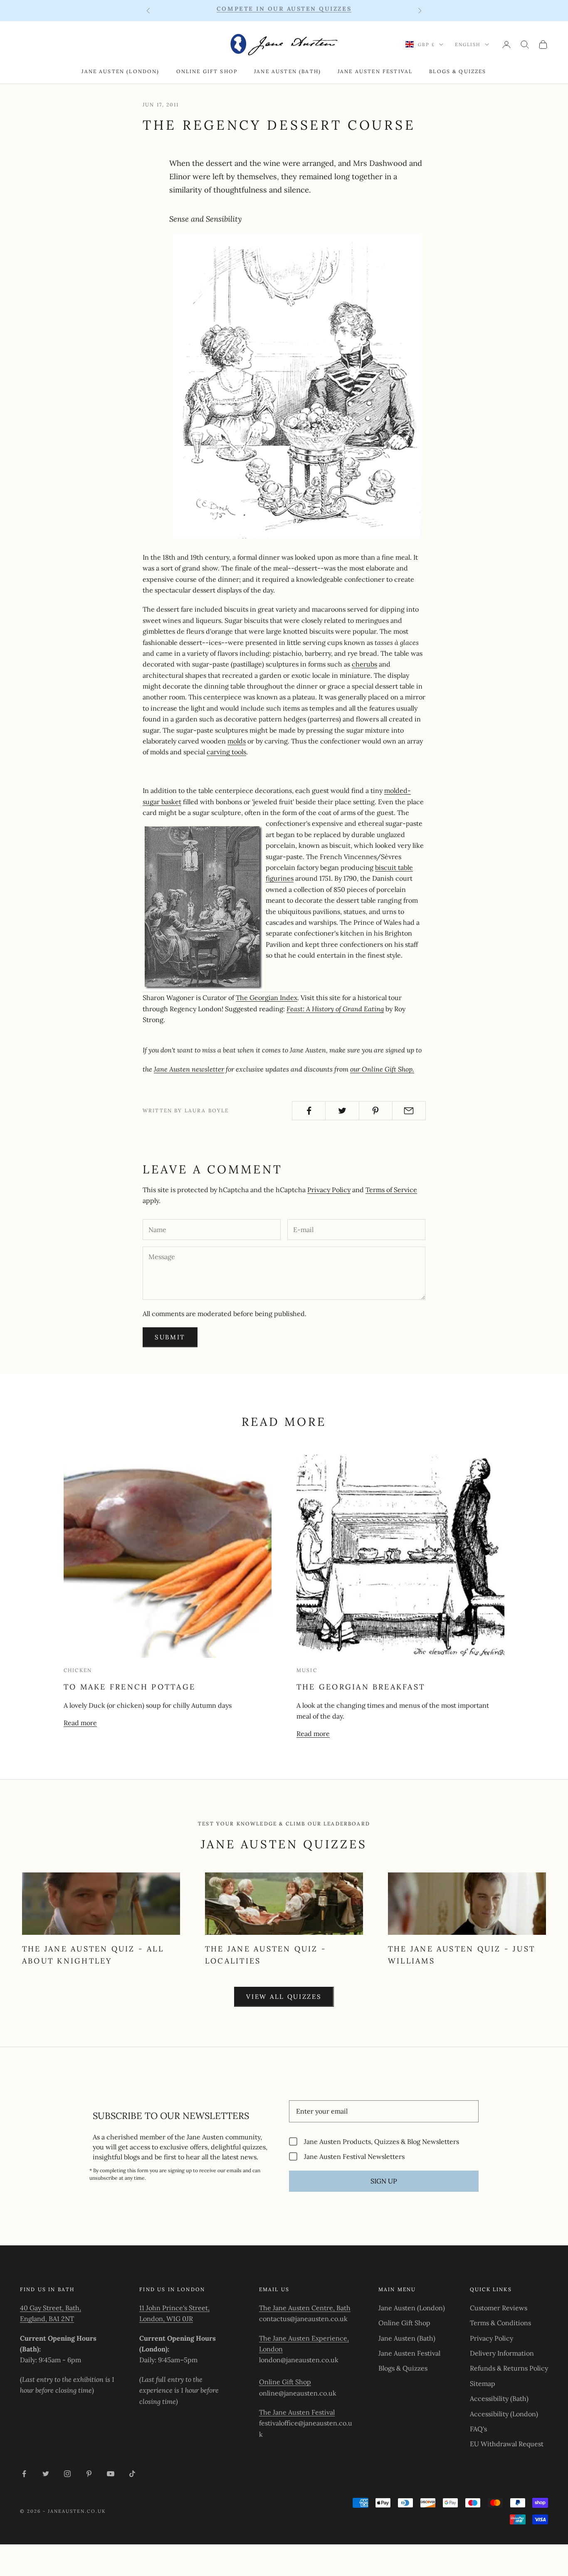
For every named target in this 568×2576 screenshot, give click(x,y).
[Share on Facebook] (309, 1111)
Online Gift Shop (207, 71)
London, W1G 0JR (166, 2319)
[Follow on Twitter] (46, 2474)
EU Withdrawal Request (507, 2444)
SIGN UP (384, 2181)
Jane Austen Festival (375, 71)
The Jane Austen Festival (297, 2412)
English (468, 44)
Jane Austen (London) (120, 71)
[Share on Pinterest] (376, 1111)
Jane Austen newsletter (189, 1069)
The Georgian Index (267, 998)
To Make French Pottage (130, 1687)
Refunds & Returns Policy (509, 2368)
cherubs (364, 664)
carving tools (226, 752)
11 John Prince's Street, (174, 2308)
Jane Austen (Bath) (288, 71)
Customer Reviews (499, 2308)
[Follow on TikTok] (132, 2474)
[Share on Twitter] (342, 1111)
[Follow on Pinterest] (89, 2474)
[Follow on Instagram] (67, 2474)
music (307, 1670)
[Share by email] (409, 1111)
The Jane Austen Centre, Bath (305, 2308)
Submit (170, 1337)
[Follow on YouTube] (111, 2474)
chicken (78, 1670)
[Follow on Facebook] (24, 2474)
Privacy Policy (329, 1190)
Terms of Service (391, 1190)
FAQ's (478, 2429)
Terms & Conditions (500, 2323)
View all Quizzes (284, 1997)
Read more (80, 1723)
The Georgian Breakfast (361, 1687)
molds (237, 741)
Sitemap (483, 2383)
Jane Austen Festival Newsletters (354, 2156)
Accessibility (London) (504, 2414)
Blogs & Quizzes (458, 71)
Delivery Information (502, 2353)
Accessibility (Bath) (499, 2398)
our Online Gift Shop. (382, 1069)
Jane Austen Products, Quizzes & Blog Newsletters (382, 2141)
